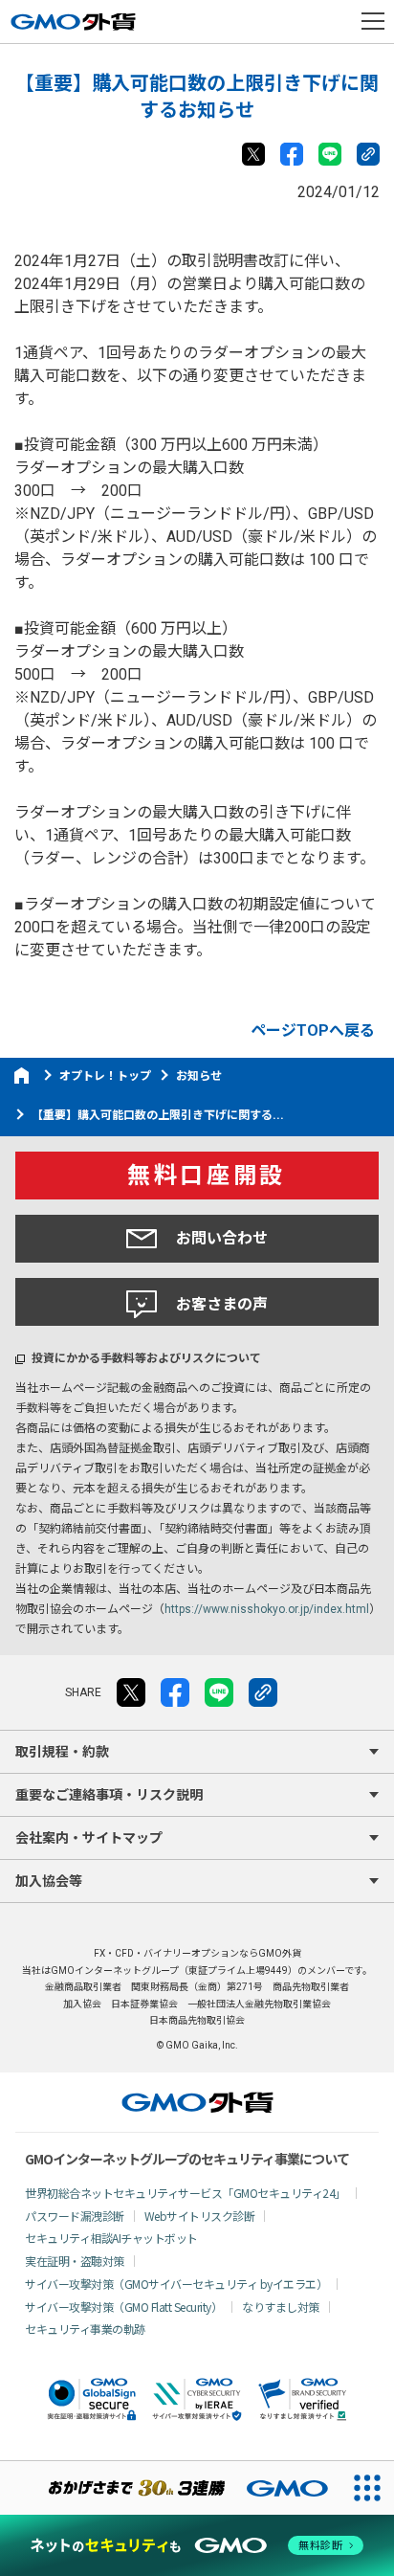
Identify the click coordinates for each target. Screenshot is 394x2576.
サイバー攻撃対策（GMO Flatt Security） (123, 2307)
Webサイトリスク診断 (200, 2216)
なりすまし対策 (281, 2307)
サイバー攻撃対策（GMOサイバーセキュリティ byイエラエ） (176, 2284)
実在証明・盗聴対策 (75, 2261)
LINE (330, 154)
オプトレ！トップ (105, 1076)
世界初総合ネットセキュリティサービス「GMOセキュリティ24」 (186, 2193)
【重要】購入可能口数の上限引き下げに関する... (158, 1115)
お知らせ (199, 1076)
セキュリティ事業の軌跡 (85, 2329)
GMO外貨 (197, 2102)
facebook (292, 154)
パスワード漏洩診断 (75, 2216)
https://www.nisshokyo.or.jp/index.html (267, 1609)
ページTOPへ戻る (313, 1030)
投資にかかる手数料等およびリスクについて (146, 1358)
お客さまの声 (222, 1304)
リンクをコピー (368, 154)
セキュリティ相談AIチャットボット (111, 2238)
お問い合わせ (222, 1238)
